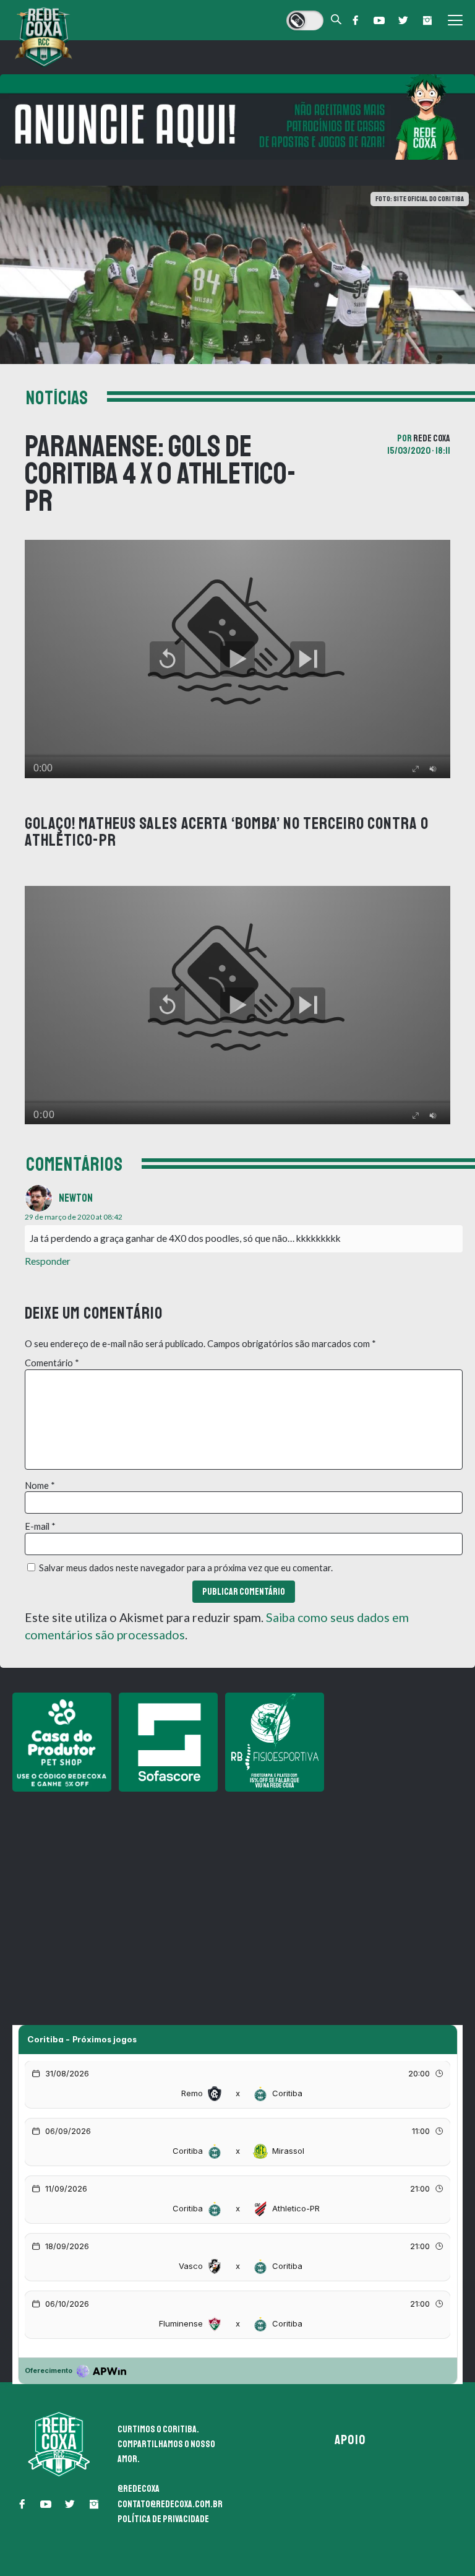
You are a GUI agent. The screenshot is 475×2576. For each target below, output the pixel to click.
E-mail (40, 1526)
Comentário (52, 1363)
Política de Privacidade (163, 2519)
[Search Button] (336, 20)
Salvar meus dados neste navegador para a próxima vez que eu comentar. (186, 1568)
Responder (48, 1261)
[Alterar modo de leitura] (305, 20)
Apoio (350, 2440)
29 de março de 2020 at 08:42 (74, 1217)
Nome (40, 1485)
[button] (355, 20)
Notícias (57, 398)
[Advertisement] (237, 1886)
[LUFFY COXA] (237, 117)
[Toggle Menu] (455, 20)
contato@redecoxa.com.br (170, 2504)
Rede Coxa (432, 438)
